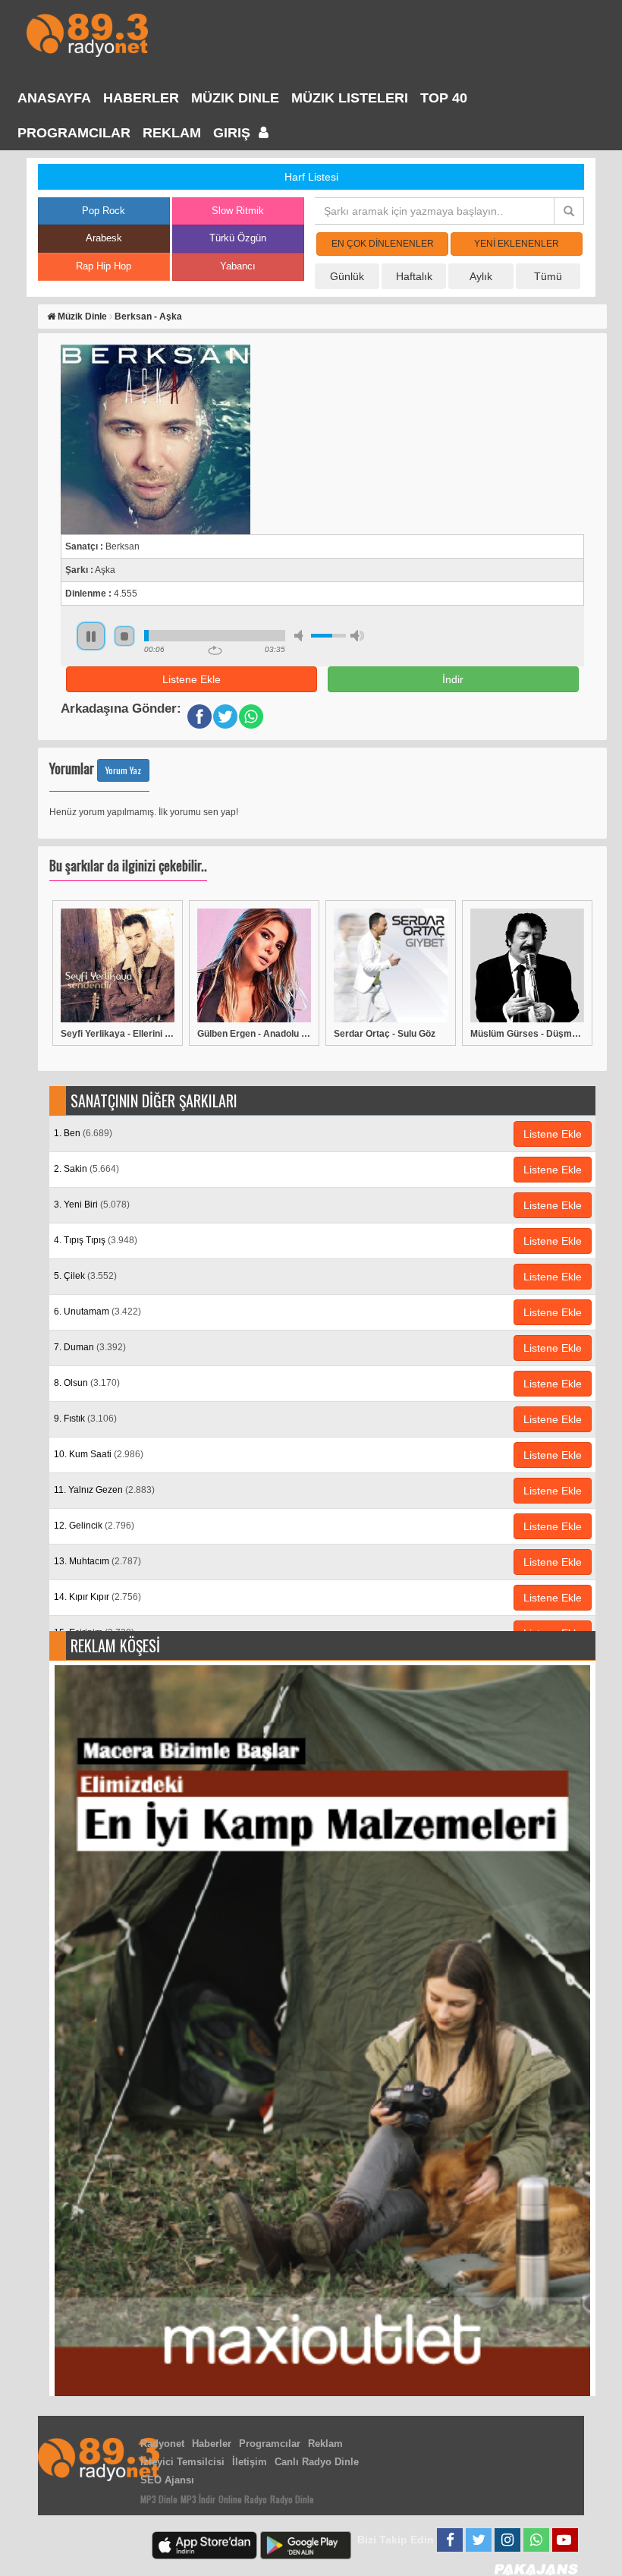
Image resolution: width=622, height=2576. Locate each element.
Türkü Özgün (238, 238)
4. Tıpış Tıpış (96, 1240)
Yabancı (238, 266)
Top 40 (444, 98)
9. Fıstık (85, 1419)
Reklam (172, 133)
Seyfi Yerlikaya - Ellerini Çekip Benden (118, 1034)
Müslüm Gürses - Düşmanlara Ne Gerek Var (527, 1034)
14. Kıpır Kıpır (97, 1597)
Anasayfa (54, 98)
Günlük (347, 276)
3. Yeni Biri (92, 1205)
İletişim (250, 2462)
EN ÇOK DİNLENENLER (383, 244)
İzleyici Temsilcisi (182, 2462)
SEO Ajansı (167, 2480)
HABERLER (141, 98)
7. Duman (90, 1347)
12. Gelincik (94, 1526)
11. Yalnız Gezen (104, 1490)
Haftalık (414, 276)
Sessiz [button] (301, 636)
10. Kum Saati (99, 1454)
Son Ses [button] (357, 636)
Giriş (234, 133)
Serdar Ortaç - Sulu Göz (385, 1034)
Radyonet (162, 2444)
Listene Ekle (192, 679)
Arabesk (104, 238)
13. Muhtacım (97, 1561)
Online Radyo (243, 2499)
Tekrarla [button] (215, 650)
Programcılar (74, 133)
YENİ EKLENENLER (517, 244)
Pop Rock (104, 211)
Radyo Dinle (292, 2499)
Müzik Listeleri (350, 98)
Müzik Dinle (235, 98)
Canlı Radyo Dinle (317, 2462)
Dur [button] (124, 636)
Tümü (548, 276)
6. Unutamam (97, 1312)
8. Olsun (87, 1383)
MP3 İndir (198, 2499)
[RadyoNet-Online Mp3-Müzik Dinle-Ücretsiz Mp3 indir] (87, 34)
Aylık (481, 276)
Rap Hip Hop (104, 266)
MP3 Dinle (159, 2499)
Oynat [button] (91, 636)
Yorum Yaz (123, 770)
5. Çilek (85, 1276)
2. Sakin (86, 1169)
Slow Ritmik (238, 211)
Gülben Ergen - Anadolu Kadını (254, 1034)
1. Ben (83, 1133)
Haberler (212, 2444)
